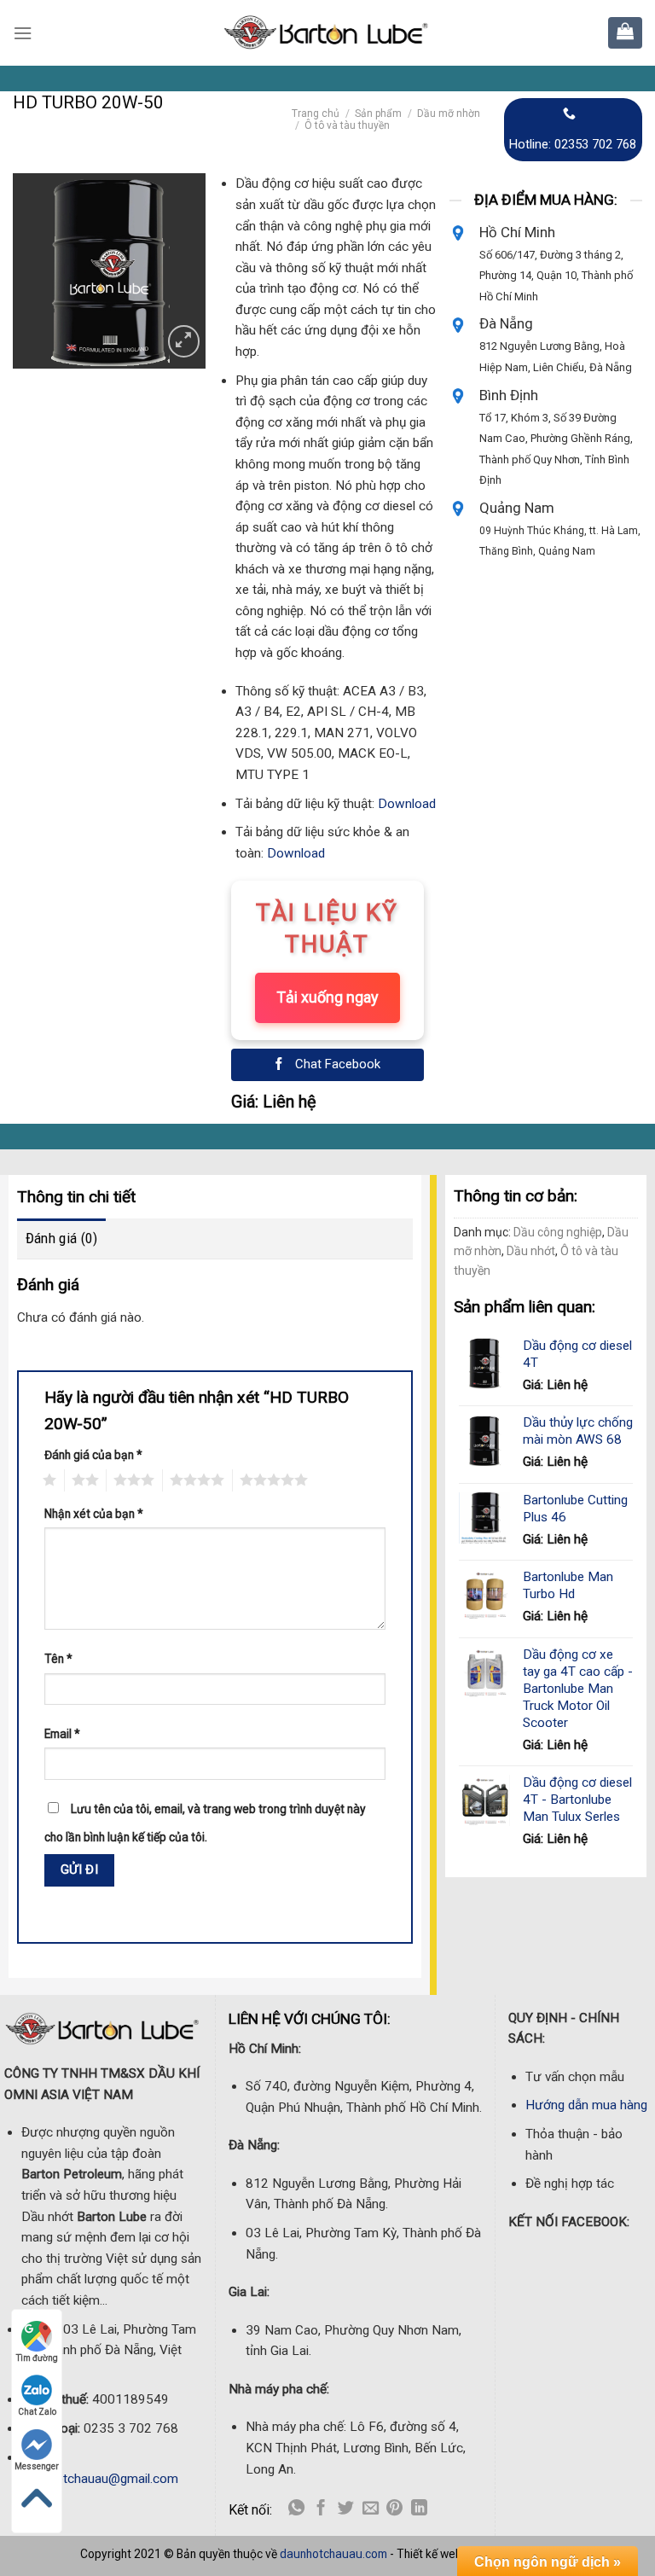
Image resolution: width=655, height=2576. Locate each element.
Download (407, 804)
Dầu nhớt (531, 1251)
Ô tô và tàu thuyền (347, 125)
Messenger (37, 2466)
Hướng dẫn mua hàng (586, 2105)
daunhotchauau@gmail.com (100, 2479)
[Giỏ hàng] (625, 31)
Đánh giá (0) (61, 1238)
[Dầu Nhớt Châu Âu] (327, 33)
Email (62, 1734)
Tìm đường (37, 2358)
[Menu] (23, 33)
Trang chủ (316, 113)
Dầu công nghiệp (558, 1232)
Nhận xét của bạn (94, 1514)
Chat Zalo (37, 2412)
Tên (58, 1659)
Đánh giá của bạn (93, 1455)
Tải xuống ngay (327, 997)
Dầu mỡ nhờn (449, 113)
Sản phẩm (378, 113)
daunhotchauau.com (333, 2554)
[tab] (61, 1239)
